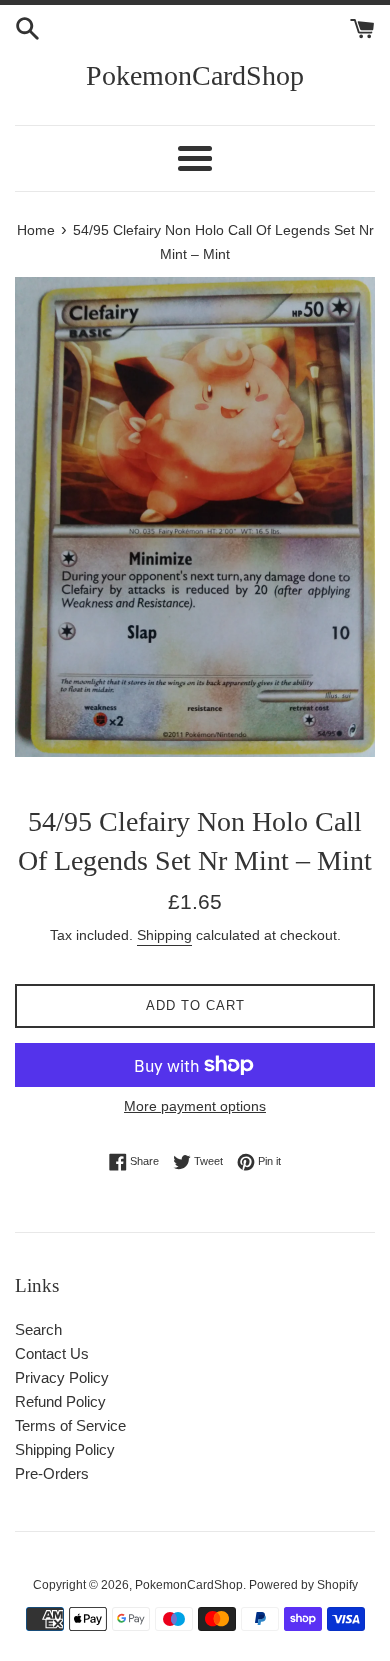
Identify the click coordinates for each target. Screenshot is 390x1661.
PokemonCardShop (195, 75)
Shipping (164, 935)
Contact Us (52, 1353)
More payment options (195, 1106)
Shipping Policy (65, 1449)
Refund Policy (60, 1401)
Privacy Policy (62, 1377)
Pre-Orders (52, 1473)
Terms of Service (70, 1425)
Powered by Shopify (303, 1585)
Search (38, 1329)
